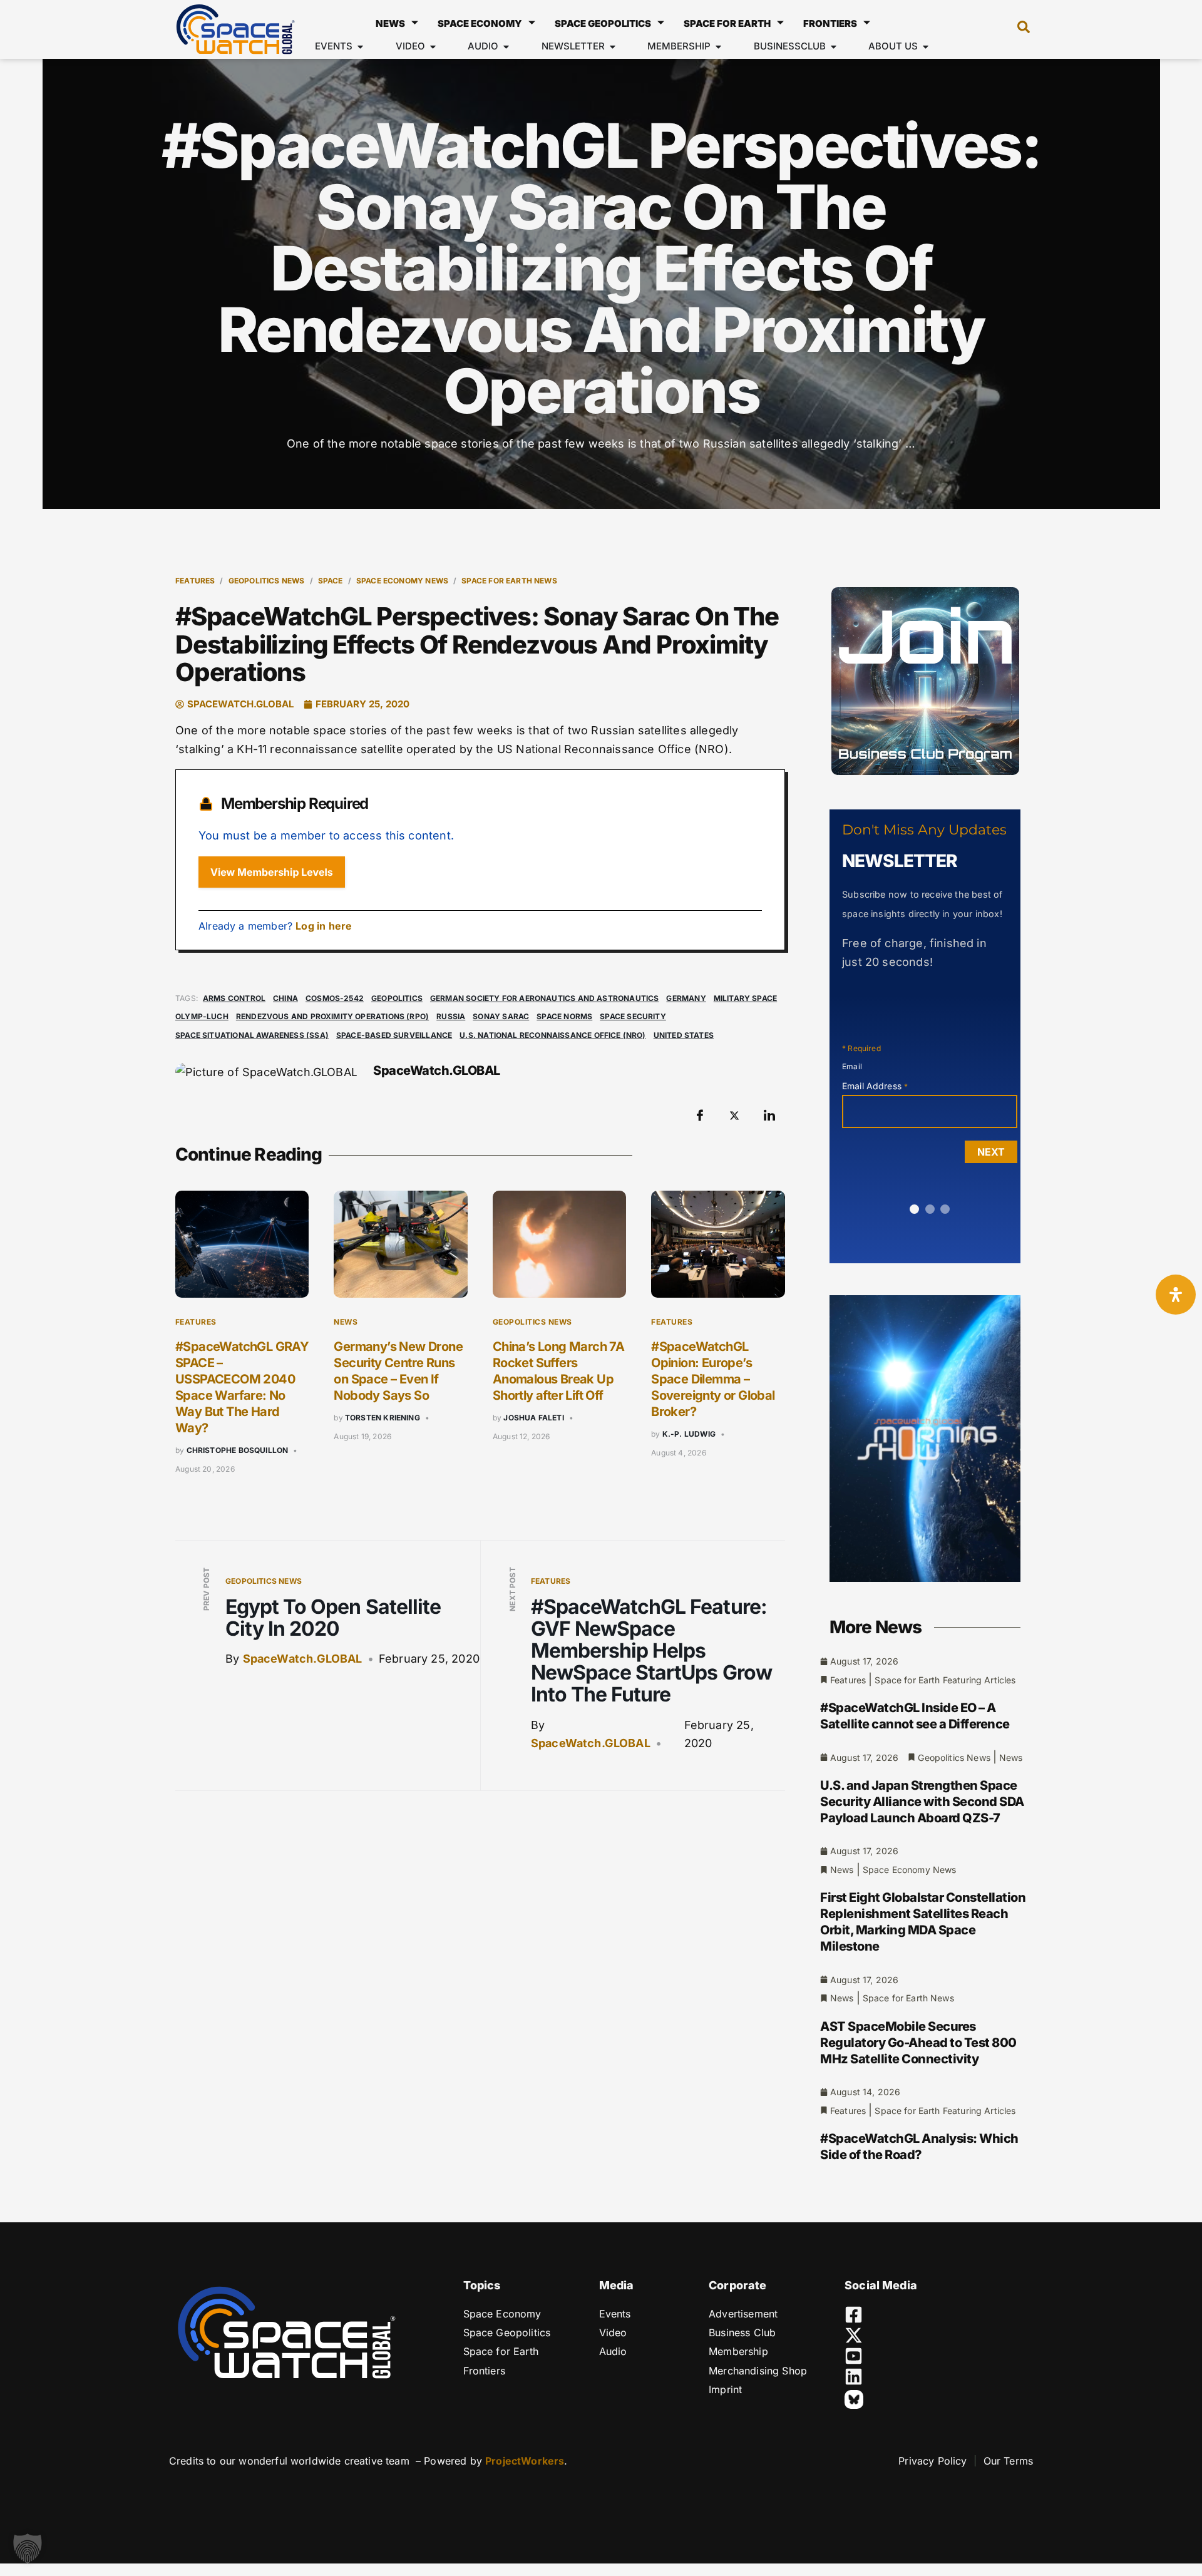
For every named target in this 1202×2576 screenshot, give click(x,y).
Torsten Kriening (383, 1418)
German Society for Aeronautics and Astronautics (544, 998)
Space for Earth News (509, 581)
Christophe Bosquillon (238, 1450)
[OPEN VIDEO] (433, 47)
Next (991, 1152)
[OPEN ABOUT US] (926, 47)
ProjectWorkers (525, 2461)
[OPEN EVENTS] (360, 47)
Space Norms (564, 1016)
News (390, 23)
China (285, 998)
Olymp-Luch (202, 1016)
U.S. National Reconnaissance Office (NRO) (552, 1035)
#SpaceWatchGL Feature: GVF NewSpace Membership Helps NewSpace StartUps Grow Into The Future (651, 1651)
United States (684, 1035)
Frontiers (830, 23)
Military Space (746, 998)
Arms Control (234, 998)
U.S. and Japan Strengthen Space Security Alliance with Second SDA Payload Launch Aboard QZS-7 (922, 1802)
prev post (206, 1589)
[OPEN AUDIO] (506, 47)
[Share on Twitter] (734, 1115)
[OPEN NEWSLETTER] (613, 47)
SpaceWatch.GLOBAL (303, 1659)
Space (331, 581)
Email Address (875, 1086)
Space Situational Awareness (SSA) (252, 1035)
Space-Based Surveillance (394, 1035)
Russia (451, 1016)
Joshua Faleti (533, 1418)
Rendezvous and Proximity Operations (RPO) (332, 1016)
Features (195, 581)
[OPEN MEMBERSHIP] (718, 47)
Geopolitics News (267, 581)
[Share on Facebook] (700, 1115)
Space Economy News (402, 581)
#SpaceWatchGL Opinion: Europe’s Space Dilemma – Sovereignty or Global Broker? (713, 1379)
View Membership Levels (272, 872)
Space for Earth (727, 23)
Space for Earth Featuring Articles (945, 1680)
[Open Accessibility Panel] (1176, 1295)
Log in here (324, 926)
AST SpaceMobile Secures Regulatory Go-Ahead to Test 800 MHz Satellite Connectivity (918, 2043)
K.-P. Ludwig (689, 1434)
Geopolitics (397, 998)
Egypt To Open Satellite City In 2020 (333, 1618)
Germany (686, 998)
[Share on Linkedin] (769, 1115)
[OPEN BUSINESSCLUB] (834, 47)
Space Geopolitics (603, 23)
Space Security (633, 1016)
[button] (1017, 29)
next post (512, 1589)
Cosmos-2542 (335, 998)
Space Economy (480, 23)
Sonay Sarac (501, 1016)
